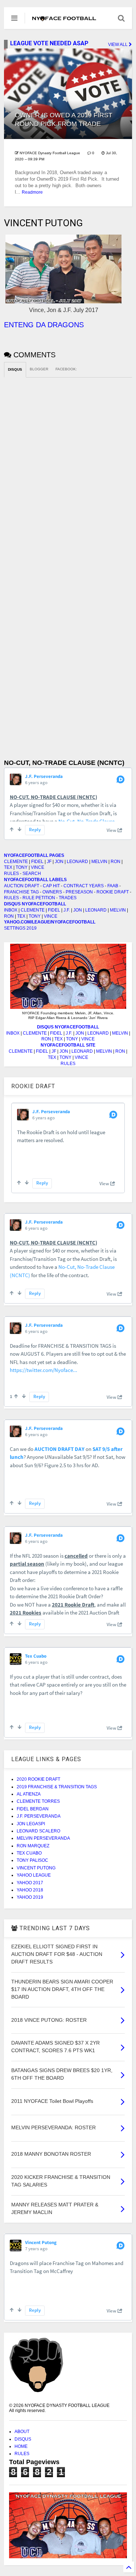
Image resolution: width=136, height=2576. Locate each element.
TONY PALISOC (32, 1860)
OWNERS (52, 892)
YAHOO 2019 (30, 1897)
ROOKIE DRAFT (113, 892)
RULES (11, 874)
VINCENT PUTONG (36, 1868)
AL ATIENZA (29, 1794)
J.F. (67, 910)
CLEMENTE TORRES (38, 1801)
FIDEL (37, 862)
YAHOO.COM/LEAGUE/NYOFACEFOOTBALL (50, 922)
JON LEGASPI (31, 1824)
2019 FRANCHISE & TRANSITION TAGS (57, 1787)
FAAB (113, 886)
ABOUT (22, 2432)
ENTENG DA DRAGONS (44, 325)
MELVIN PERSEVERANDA (43, 1838)
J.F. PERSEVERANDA (39, 1816)
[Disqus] (68, 468)
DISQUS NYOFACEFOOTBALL (35, 904)
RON (116, 862)
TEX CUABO (29, 1853)
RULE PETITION (39, 898)
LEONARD (77, 862)
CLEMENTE (16, 862)
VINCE (38, 867)
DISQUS (23, 2439)
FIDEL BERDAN (33, 1809)
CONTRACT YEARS (84, 886)
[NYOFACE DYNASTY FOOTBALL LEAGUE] (64, 18)
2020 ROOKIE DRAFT (38, 1779)
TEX (8, 867)
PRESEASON (79, 892)
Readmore (32, 192)
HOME (21, 2446)
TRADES (68, 898)
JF (49, 862)
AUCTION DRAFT (22, 886)
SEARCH (32, 874)
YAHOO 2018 (30, 1890)
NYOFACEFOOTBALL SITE (68, 1045)
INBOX (11, 910)
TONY (22, 867)
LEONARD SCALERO (38, 1831)
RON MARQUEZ (33, 1846)
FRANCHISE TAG (21, 892)
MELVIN (99, 862)
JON (59, 862)
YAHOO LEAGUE (34, 1875)
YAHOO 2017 (30, 1883)
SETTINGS (15, 928)
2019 (32, 928)
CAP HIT (51, 886)
